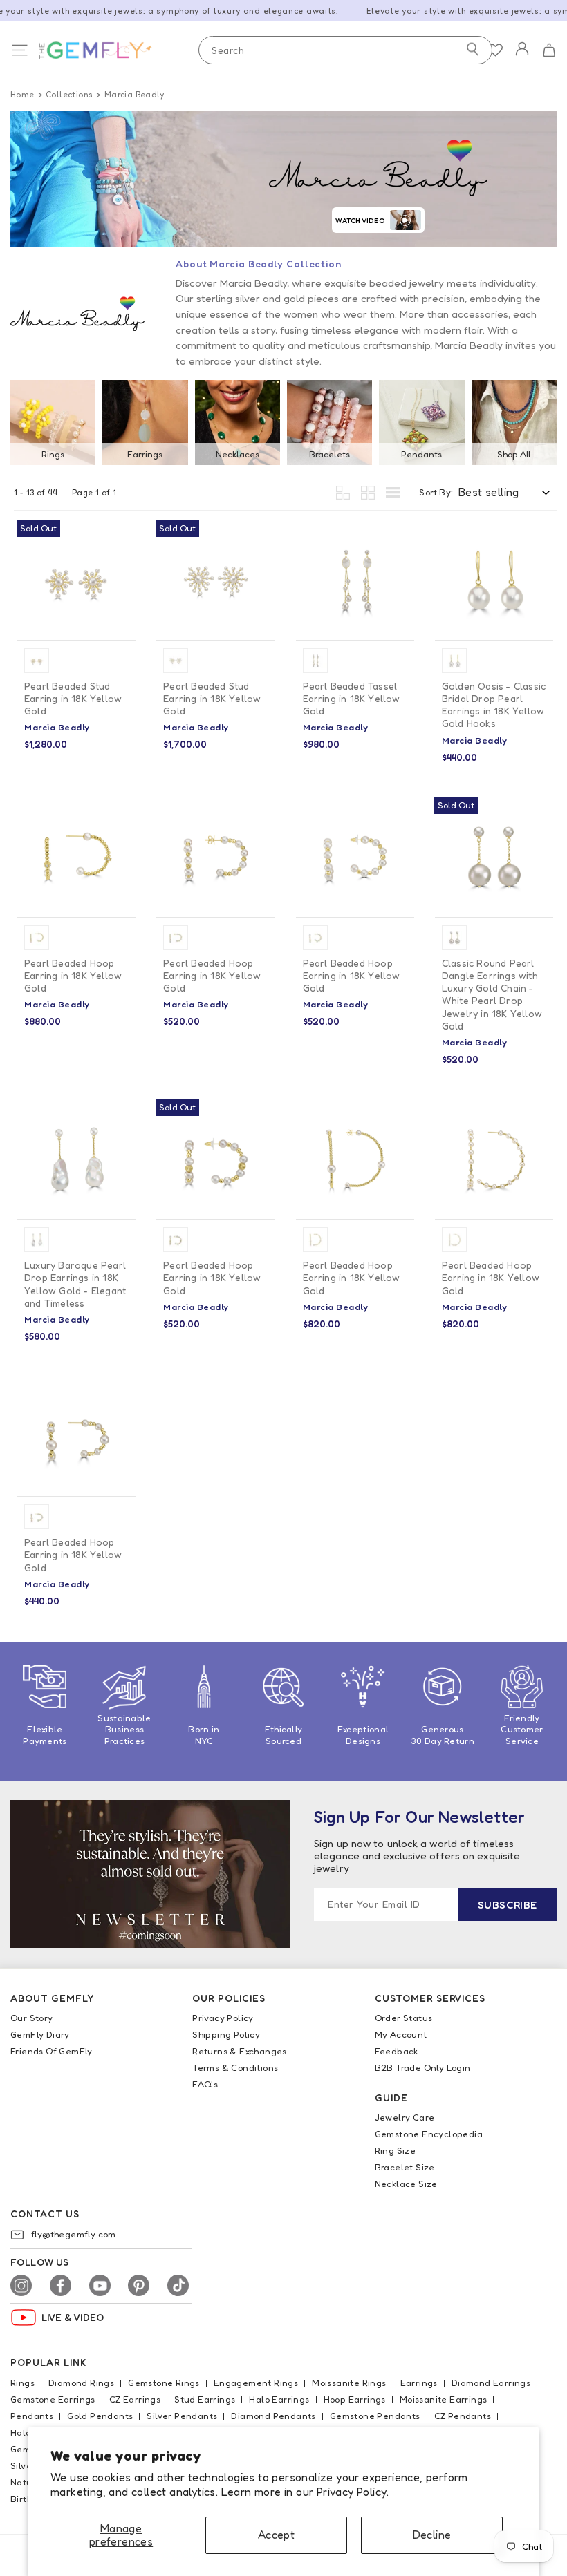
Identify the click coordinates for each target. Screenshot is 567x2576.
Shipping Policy (226, 2034)
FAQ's (205, 2084)
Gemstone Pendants (375, 2416)
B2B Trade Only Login (423, 2067)
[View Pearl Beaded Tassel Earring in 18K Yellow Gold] (355, 580)
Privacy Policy (223, 2018)
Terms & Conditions (235, 2067)
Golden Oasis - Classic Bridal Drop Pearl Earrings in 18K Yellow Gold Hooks (494, 705)
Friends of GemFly (52, 2051)
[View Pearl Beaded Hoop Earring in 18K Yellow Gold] (76, 857)
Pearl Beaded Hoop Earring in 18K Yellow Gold (73, 975)
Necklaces (238, 454)
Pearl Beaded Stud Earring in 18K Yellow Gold (73, 698)
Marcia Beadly (134, 94)
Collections (69, 94)
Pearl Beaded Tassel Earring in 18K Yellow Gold (352, 698)
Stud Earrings (205, 2399)
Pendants (421, 454)
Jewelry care (405, 2117)
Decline (432, 2535)
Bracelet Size (405, 2167)
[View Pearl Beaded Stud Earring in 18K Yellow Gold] (76, 580)
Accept (276, 2535)
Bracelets (329, 454)
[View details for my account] (522, 58)
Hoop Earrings (355, 2399)
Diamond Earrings (491, 2383)
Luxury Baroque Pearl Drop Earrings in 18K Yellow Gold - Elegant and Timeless (75, 1284)
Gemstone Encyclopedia (429, 2134)
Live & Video (73, 2317)
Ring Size (396, 2150)
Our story (32, 2018)
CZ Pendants (463, 2416)
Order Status (404, 2018)
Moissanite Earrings (444, 2399)
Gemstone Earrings (53, 2399)
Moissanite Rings (349, 2383)
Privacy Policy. (353, 2492)
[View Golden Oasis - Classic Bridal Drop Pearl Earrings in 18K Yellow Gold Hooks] (494, 580)
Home (22, 94)
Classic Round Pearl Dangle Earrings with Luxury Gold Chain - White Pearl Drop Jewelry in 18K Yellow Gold (492, 994)
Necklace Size (406, 2184)
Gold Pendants (100, 2416)
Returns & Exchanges (240, 2051)
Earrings (145, 454)
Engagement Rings (256, 2383)
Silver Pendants (182, 2416)
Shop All (514, 454)
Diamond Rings (81, 2383)
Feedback (397, 2051)
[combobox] (345, 50)
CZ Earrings (135, 2399)
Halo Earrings (279, 2399)
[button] (549, 50)
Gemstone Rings (164, 2383)
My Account (401, 2034)
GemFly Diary (40, 2034)
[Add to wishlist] (119, 538)
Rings (53, 454)
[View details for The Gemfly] (109, 50)
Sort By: (436, 492)
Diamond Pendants (273, 2416)
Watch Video (360, 220)
